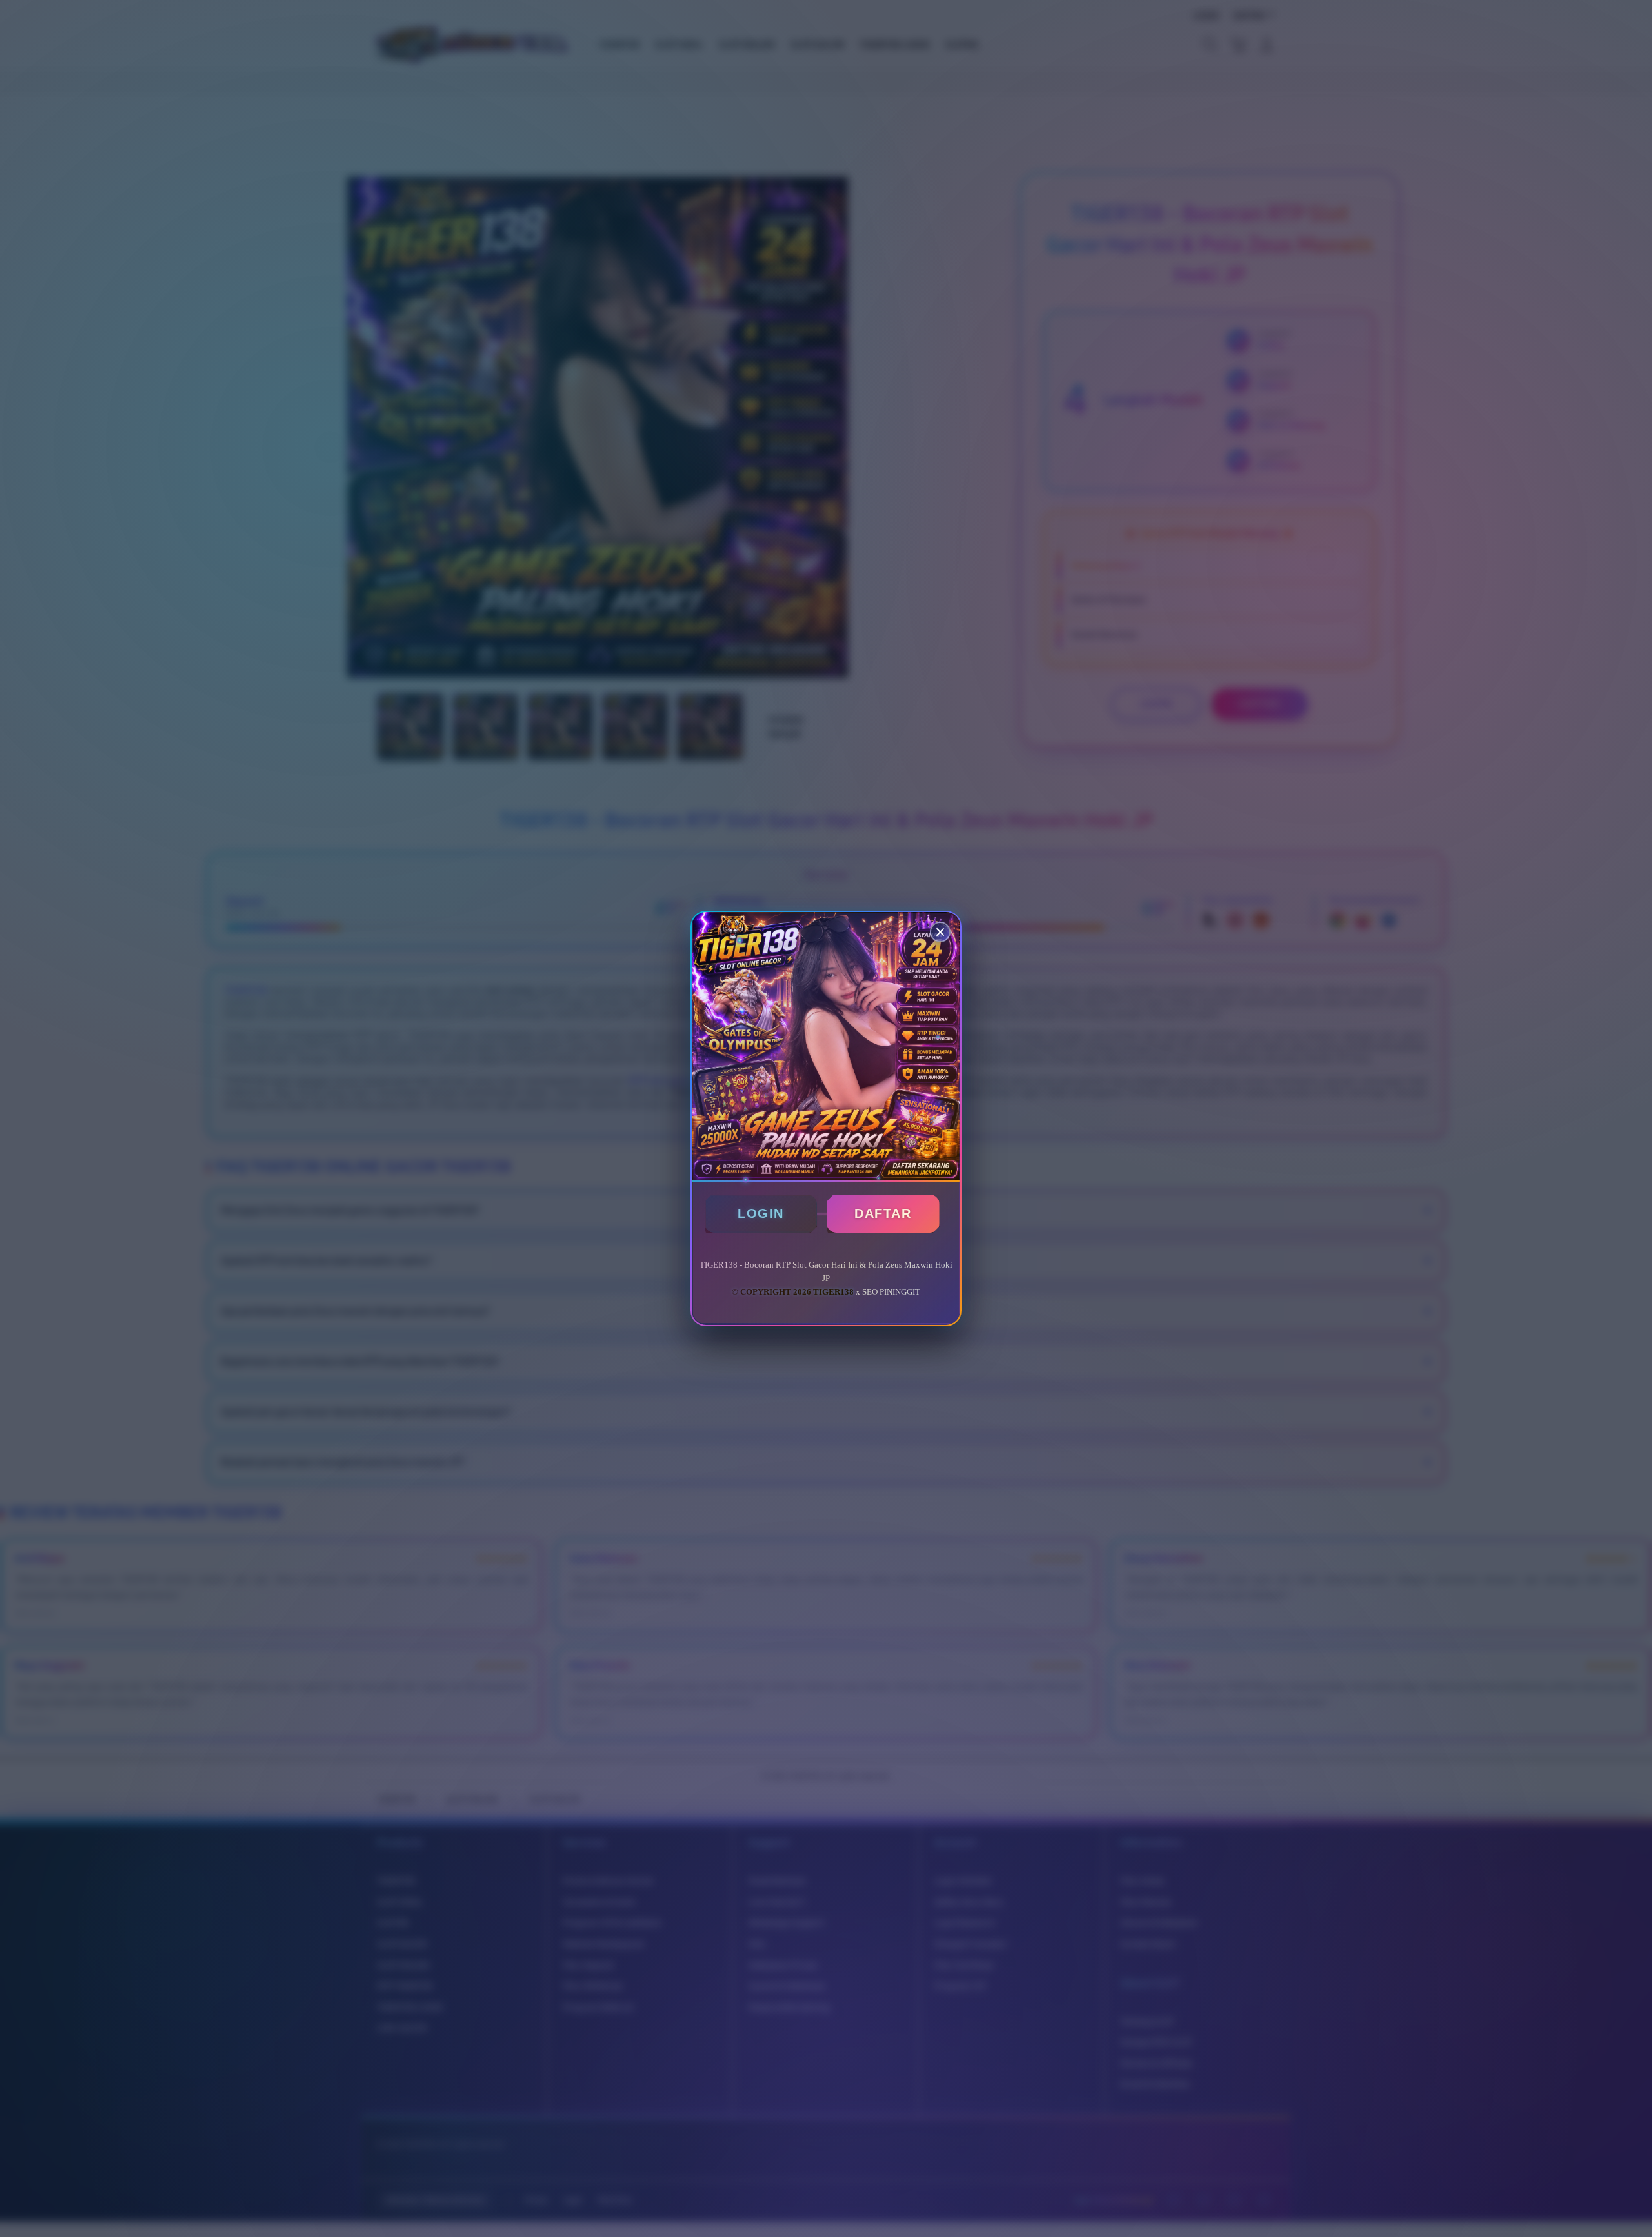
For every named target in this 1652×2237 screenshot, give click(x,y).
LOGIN (761, 1213)
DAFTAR (883, 1213)
